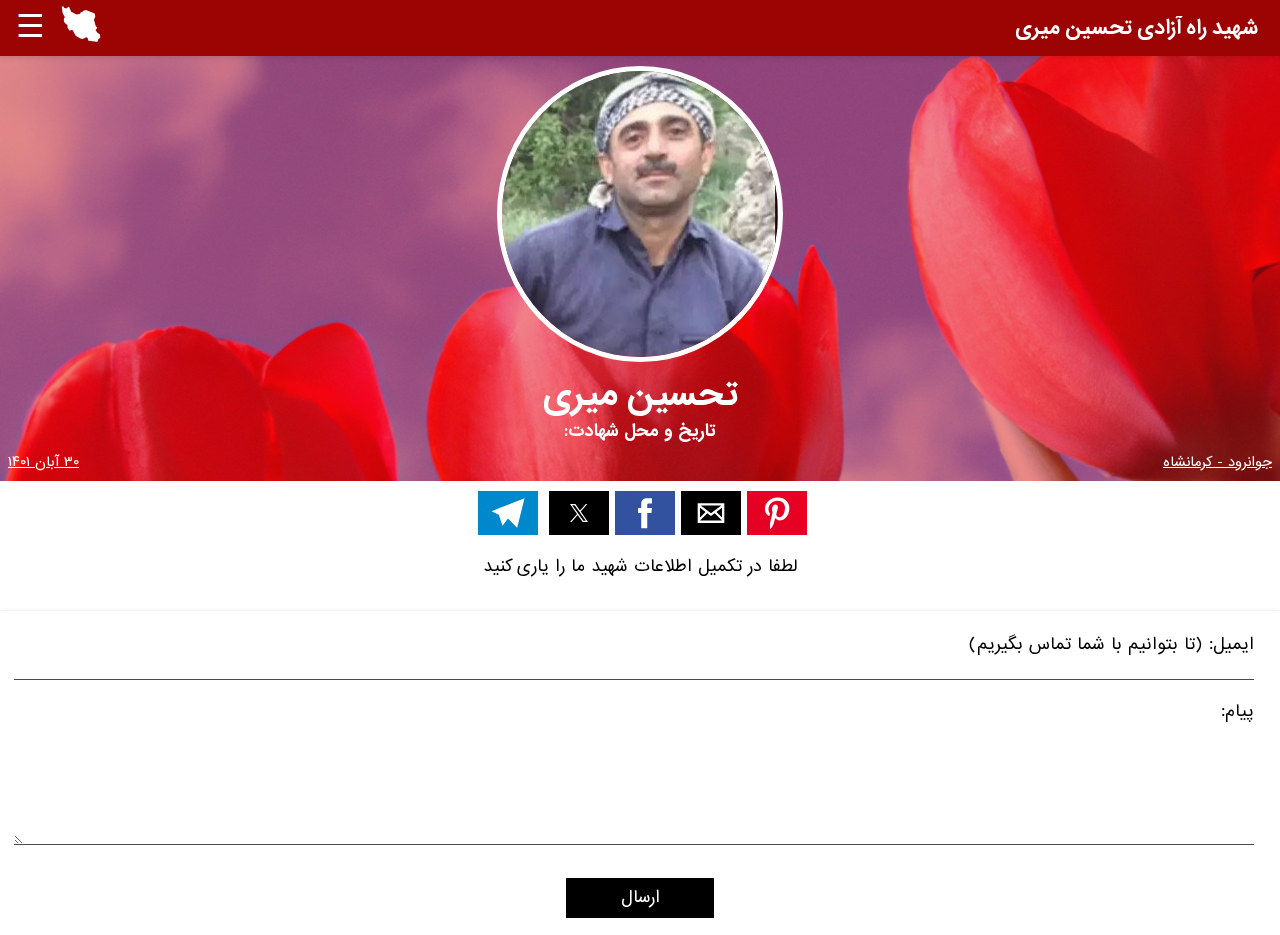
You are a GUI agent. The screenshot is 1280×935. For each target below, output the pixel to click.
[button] (81, 28)
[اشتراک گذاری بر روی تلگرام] (508, 513)
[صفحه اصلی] (81, 37)
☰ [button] (30, 27)
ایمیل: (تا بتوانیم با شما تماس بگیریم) (1111, 647)
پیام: (1237, 714)
